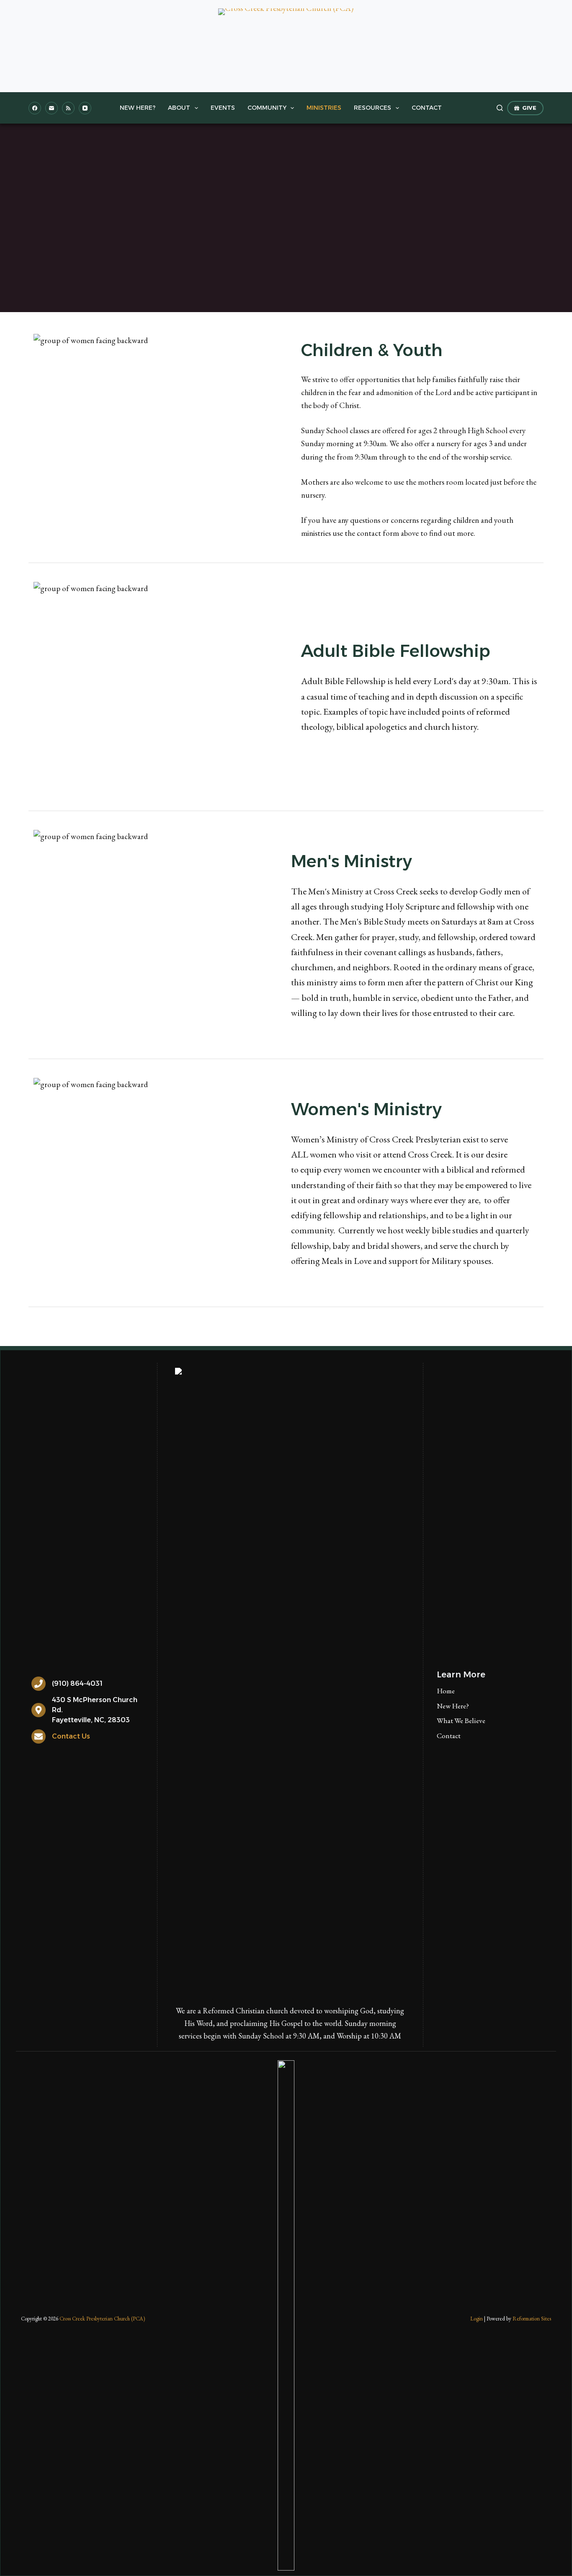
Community (267, 108)
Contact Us (71, 1736)
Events (223, 108)
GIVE (529, 108)
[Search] (500, 108)
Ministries (324, 108)
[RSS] (68, 108)
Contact (427, 108)
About (179, 108)
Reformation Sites (532, 2319)
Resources (372, 108)
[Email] (52, 108)
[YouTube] (85, 108)
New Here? (138, 108)
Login (477, 2319)
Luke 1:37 (358, 234)
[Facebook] (35, 108)
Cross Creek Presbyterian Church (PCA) (102, 2319)
